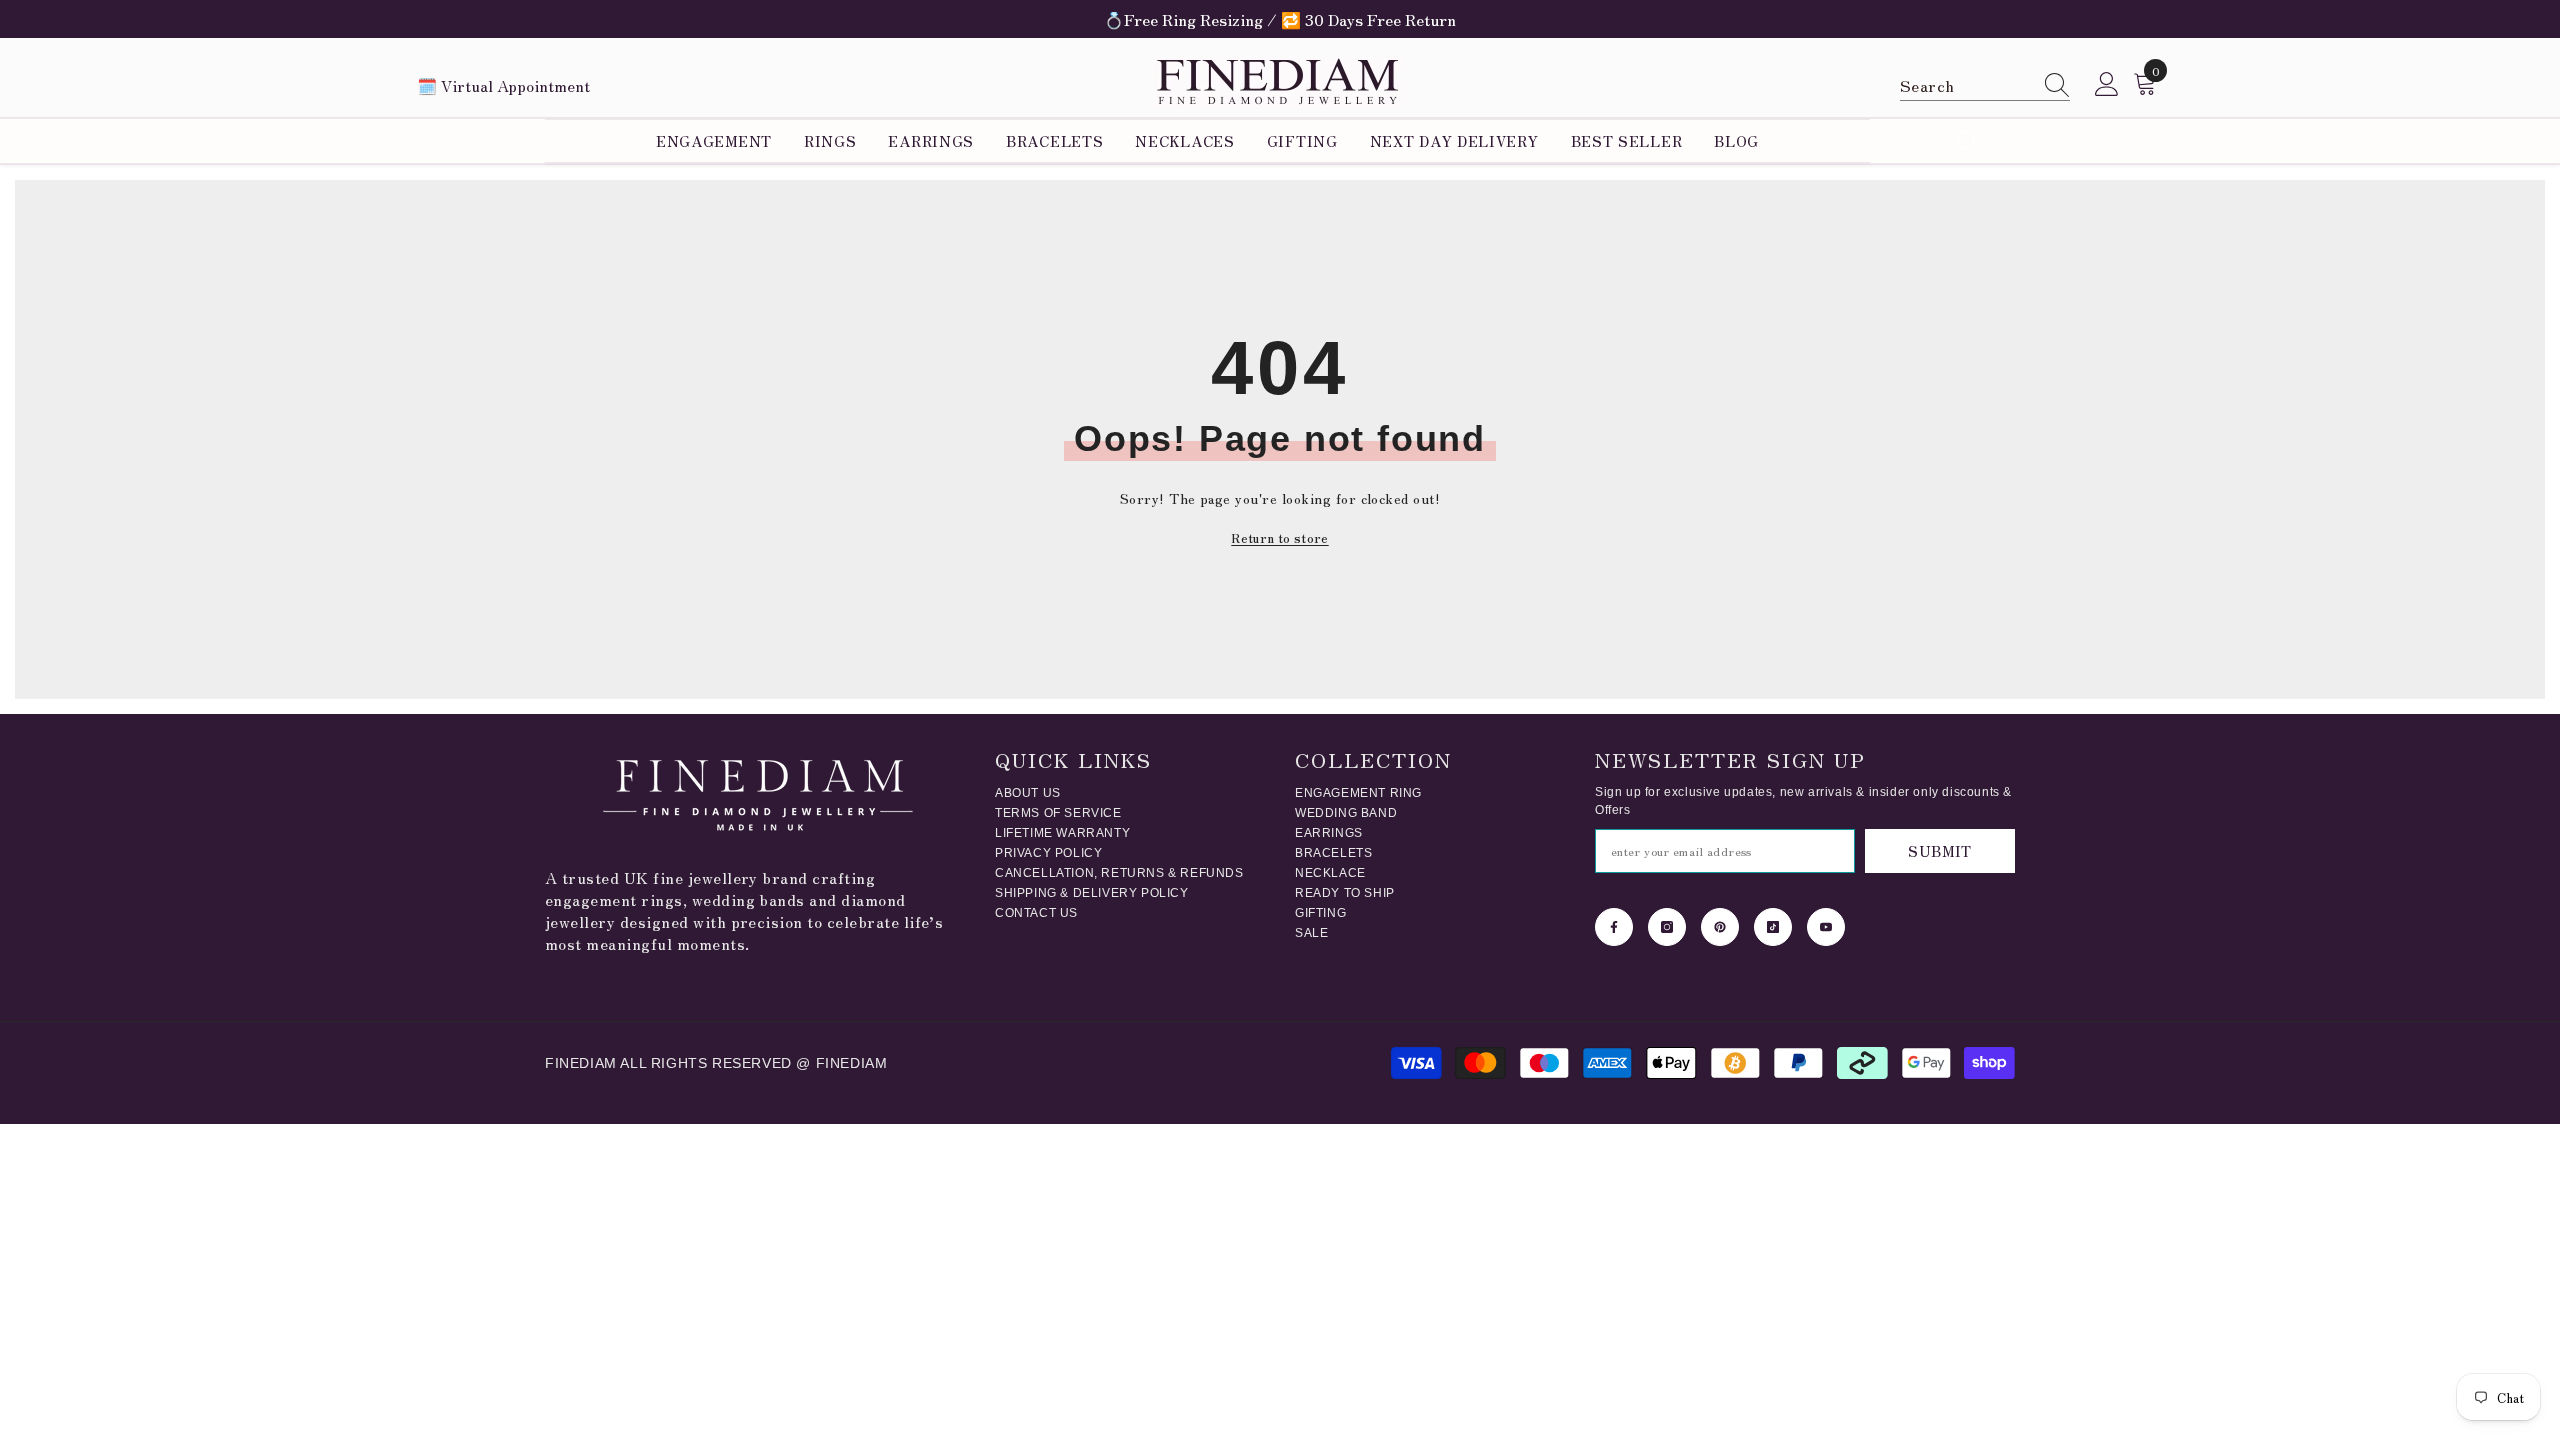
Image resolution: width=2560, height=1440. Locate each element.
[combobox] (1966, 84)
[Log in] (2107, 85)
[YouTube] (1826, 927)
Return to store (1279, 537)
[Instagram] (1667, 927)
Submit (1940, 851)
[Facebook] (1614, 927)
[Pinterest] (1720, 927)
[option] (1280, 19)
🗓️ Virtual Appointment (503, 85)
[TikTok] (1773, 927)
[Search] (1985, 85)
